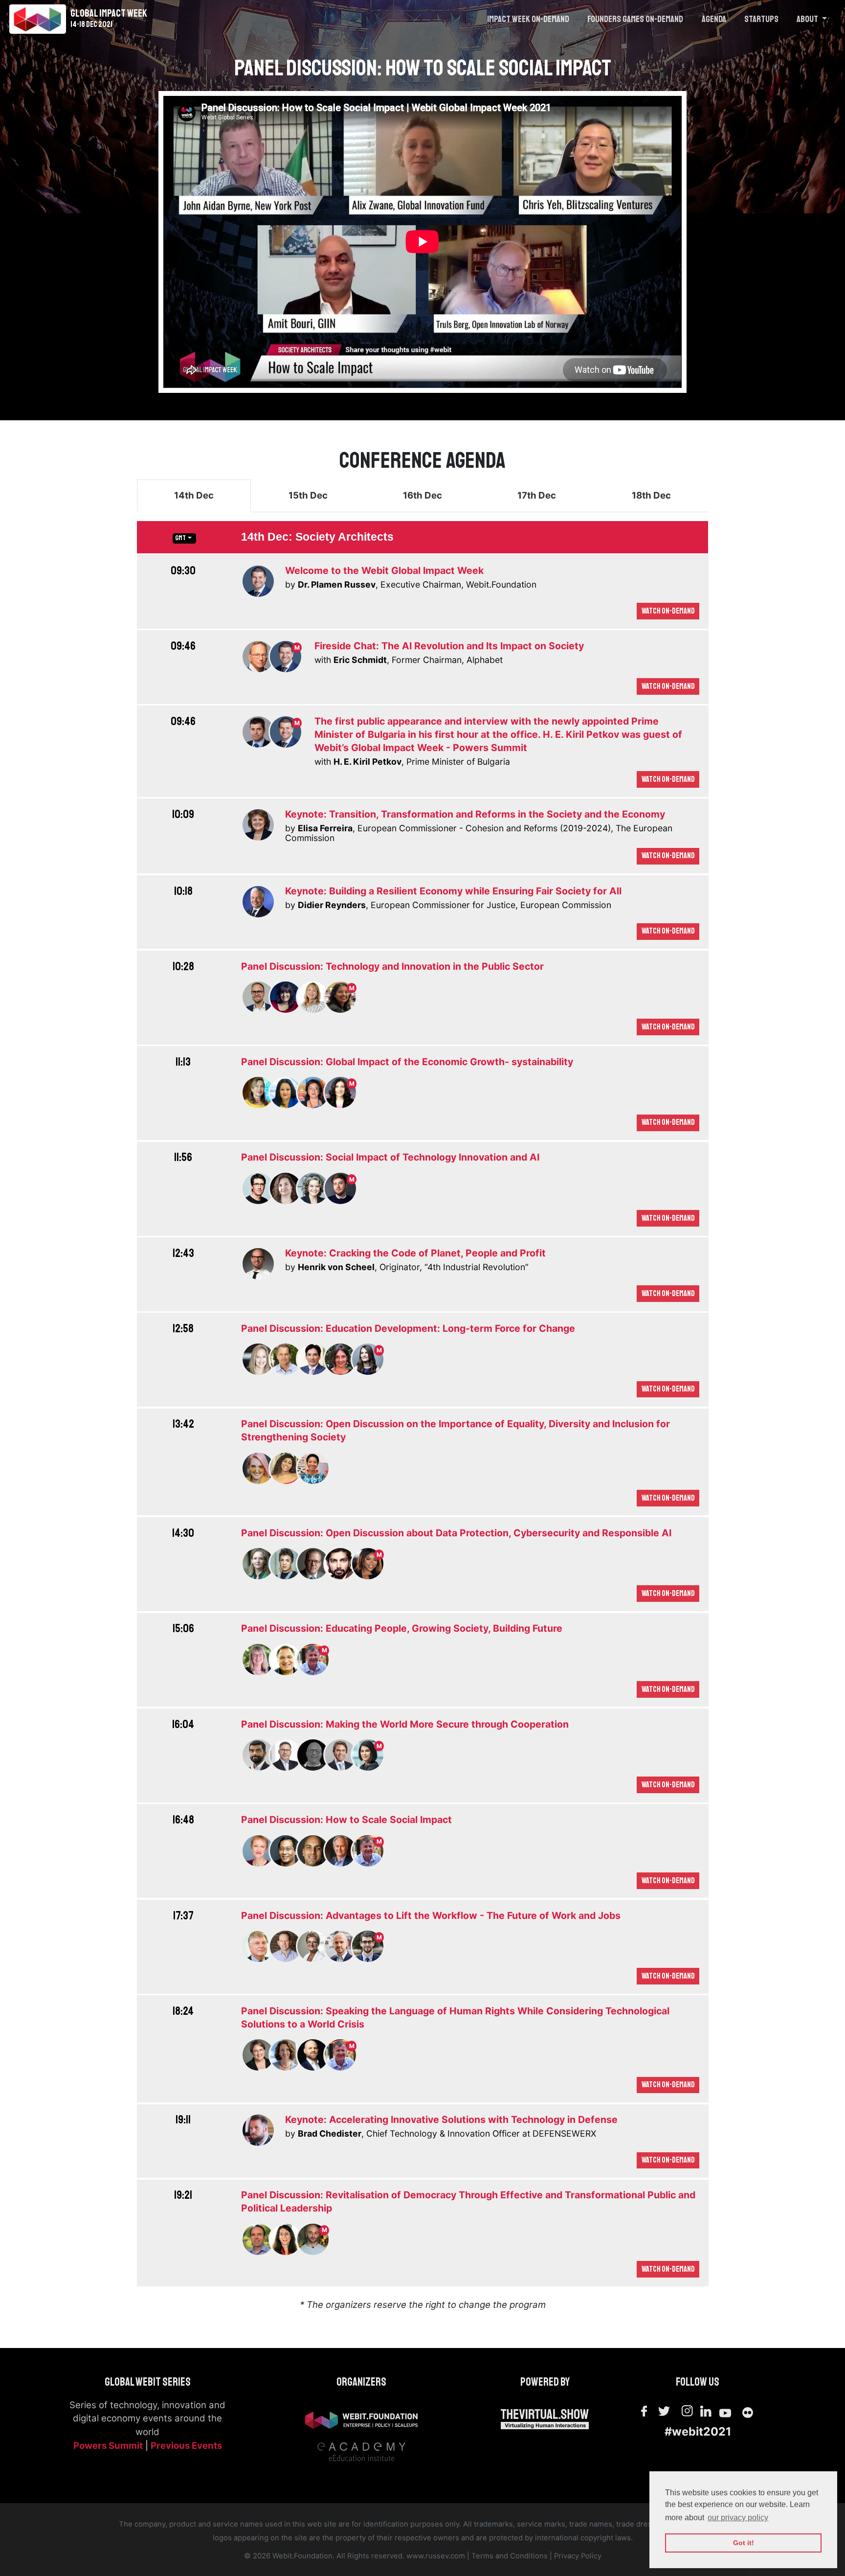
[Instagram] (688, 2411)
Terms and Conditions (510, 2556)
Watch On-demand (668, 611)
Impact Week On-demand (528, 19)
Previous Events (186, 2446)
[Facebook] (644, 2411)
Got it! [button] (744, 2543)
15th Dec (308, 495)
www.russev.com (436, 2556)
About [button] (808, 19)
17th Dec (537, 495)
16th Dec (422, 495)
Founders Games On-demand (635, 19)
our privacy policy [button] (738, 2518)
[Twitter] (664, 2411)
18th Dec (651, 495)
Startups (761, 19)
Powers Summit (108, 2446)
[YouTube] (725, 2411)
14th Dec (194, 495)
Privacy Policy (578, 2556)
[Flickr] (748, 2411)
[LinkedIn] (707, 2410)
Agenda (714, 19)
